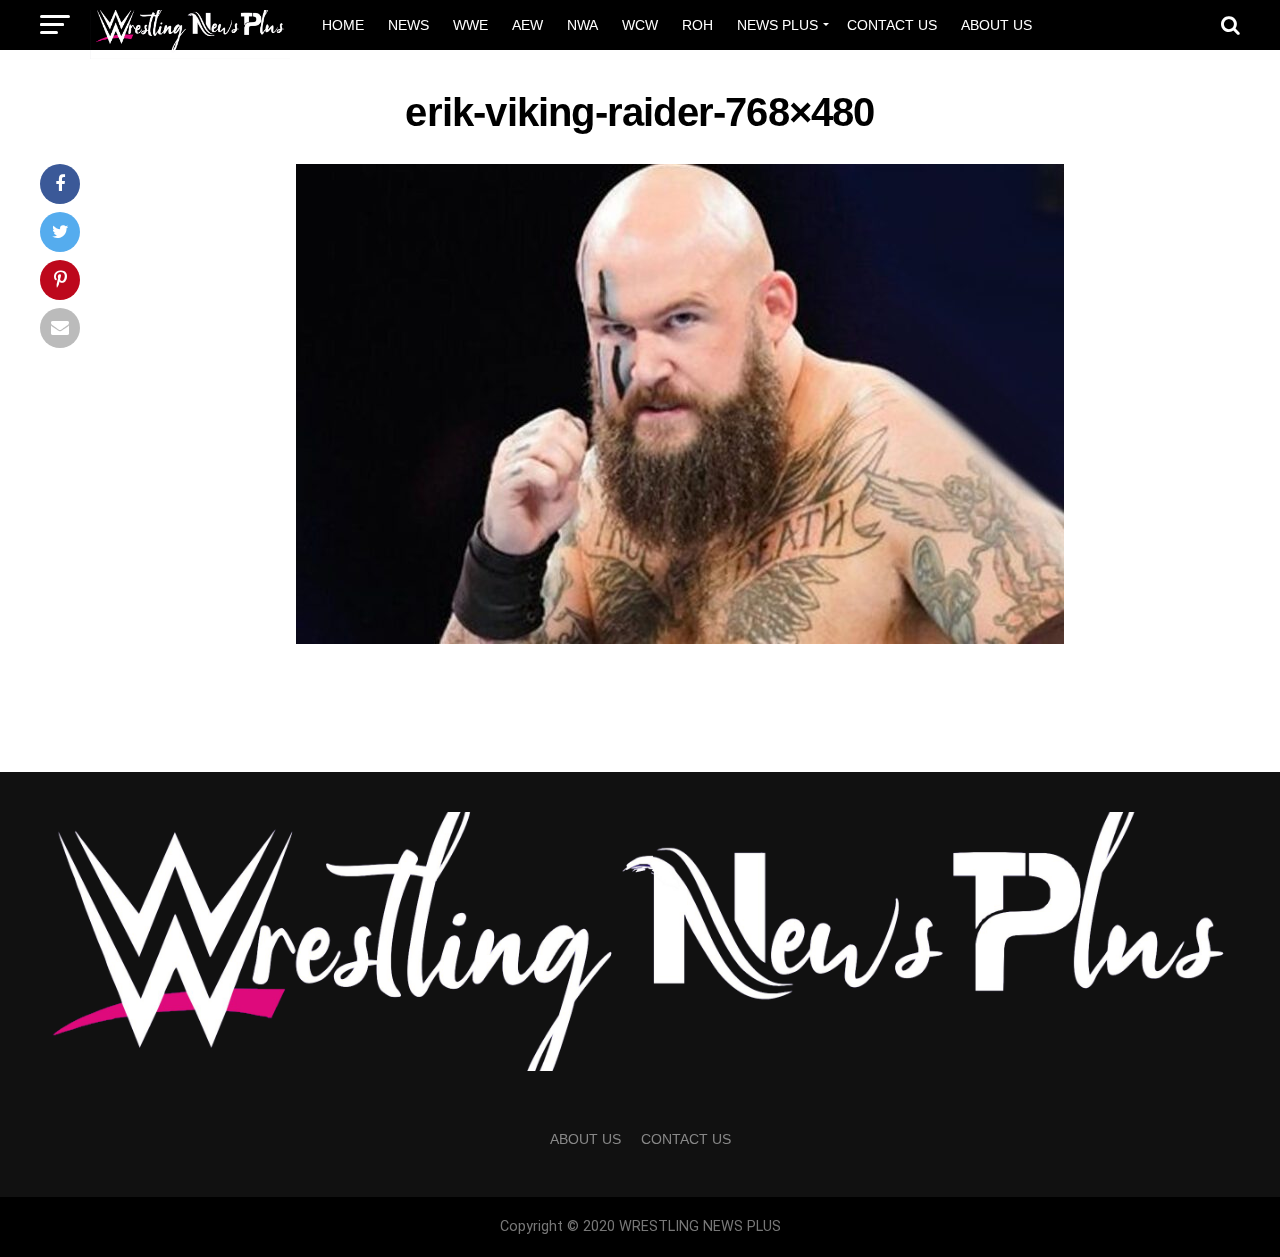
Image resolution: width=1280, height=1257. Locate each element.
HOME (343, 25)
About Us (996, 25)
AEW (527, 25)
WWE (470, 25)
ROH (697, 25)
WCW (640, 25)
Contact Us (892, 25)
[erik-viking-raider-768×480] (680, 638)
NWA (582, 25)
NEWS (408, 25)
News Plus (777, 25)
